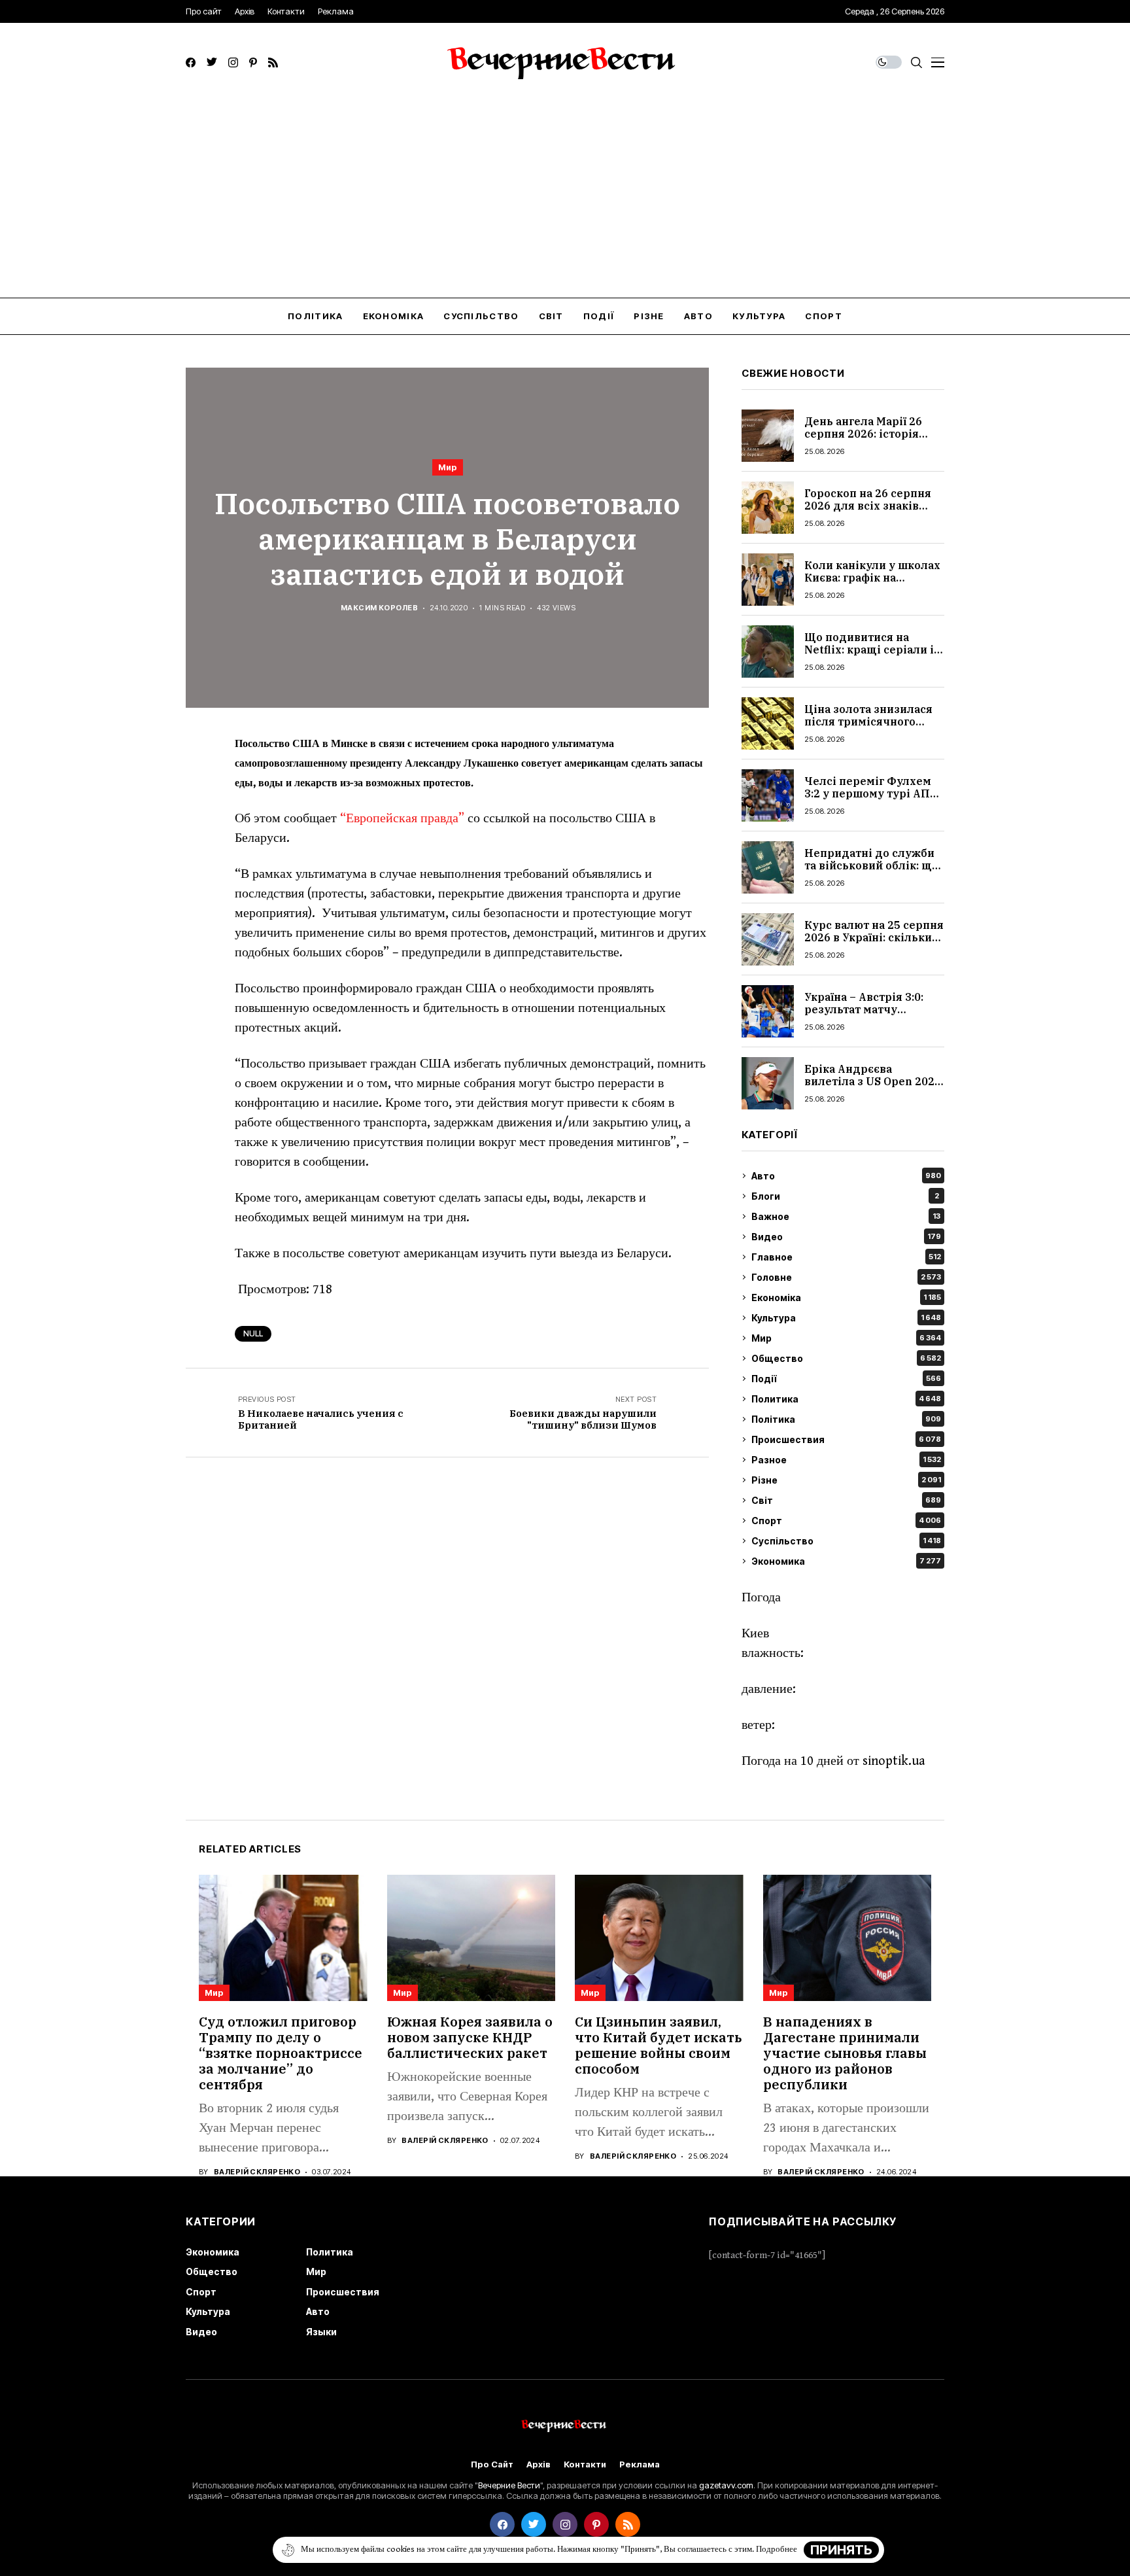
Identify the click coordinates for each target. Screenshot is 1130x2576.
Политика (846, 1399)
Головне (846, 1277)
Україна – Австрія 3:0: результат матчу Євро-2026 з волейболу (869, 1009)
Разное (846, 1460)
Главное (846, 1257)
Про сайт (492, 2464)
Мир (448, 467)
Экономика (846, 1561)
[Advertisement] (565, 200)
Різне (846, 1480)
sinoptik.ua (894, 1761)
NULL (253, 1333)
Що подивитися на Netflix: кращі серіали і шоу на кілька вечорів (869, 650)
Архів (539, 2464)
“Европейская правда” (402, 819)
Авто (846, 1176)
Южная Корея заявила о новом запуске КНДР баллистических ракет (470, 2037)
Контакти (585, 2464)
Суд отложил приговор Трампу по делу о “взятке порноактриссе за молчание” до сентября (281, 2053)
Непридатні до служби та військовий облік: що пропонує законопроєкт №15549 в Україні (872, 872)
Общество (846, 1358)
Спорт (846, 1521)
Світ (846, 1500)
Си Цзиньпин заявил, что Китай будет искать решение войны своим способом (658, 2045)
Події (846, 1379)
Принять (841, 2550)
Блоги (845, 1196)
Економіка (846, 1297)
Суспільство (846, 1541)
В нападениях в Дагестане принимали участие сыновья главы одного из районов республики (845, 2053)
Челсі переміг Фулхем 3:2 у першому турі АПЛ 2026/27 (871, 793)
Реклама (640, 2464)
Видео (846, 1237)
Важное (846, 1216)
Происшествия (846, 1439)
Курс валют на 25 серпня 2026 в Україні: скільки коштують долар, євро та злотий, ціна (874, 944)
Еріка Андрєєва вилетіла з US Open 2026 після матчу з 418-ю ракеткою (873, 1088)
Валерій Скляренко (257, 2172)
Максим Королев (379, 608)
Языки (321, 2332)
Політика (846, 1419)
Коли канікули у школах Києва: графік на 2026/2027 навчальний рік (872, 584)
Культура (846, 1318)
